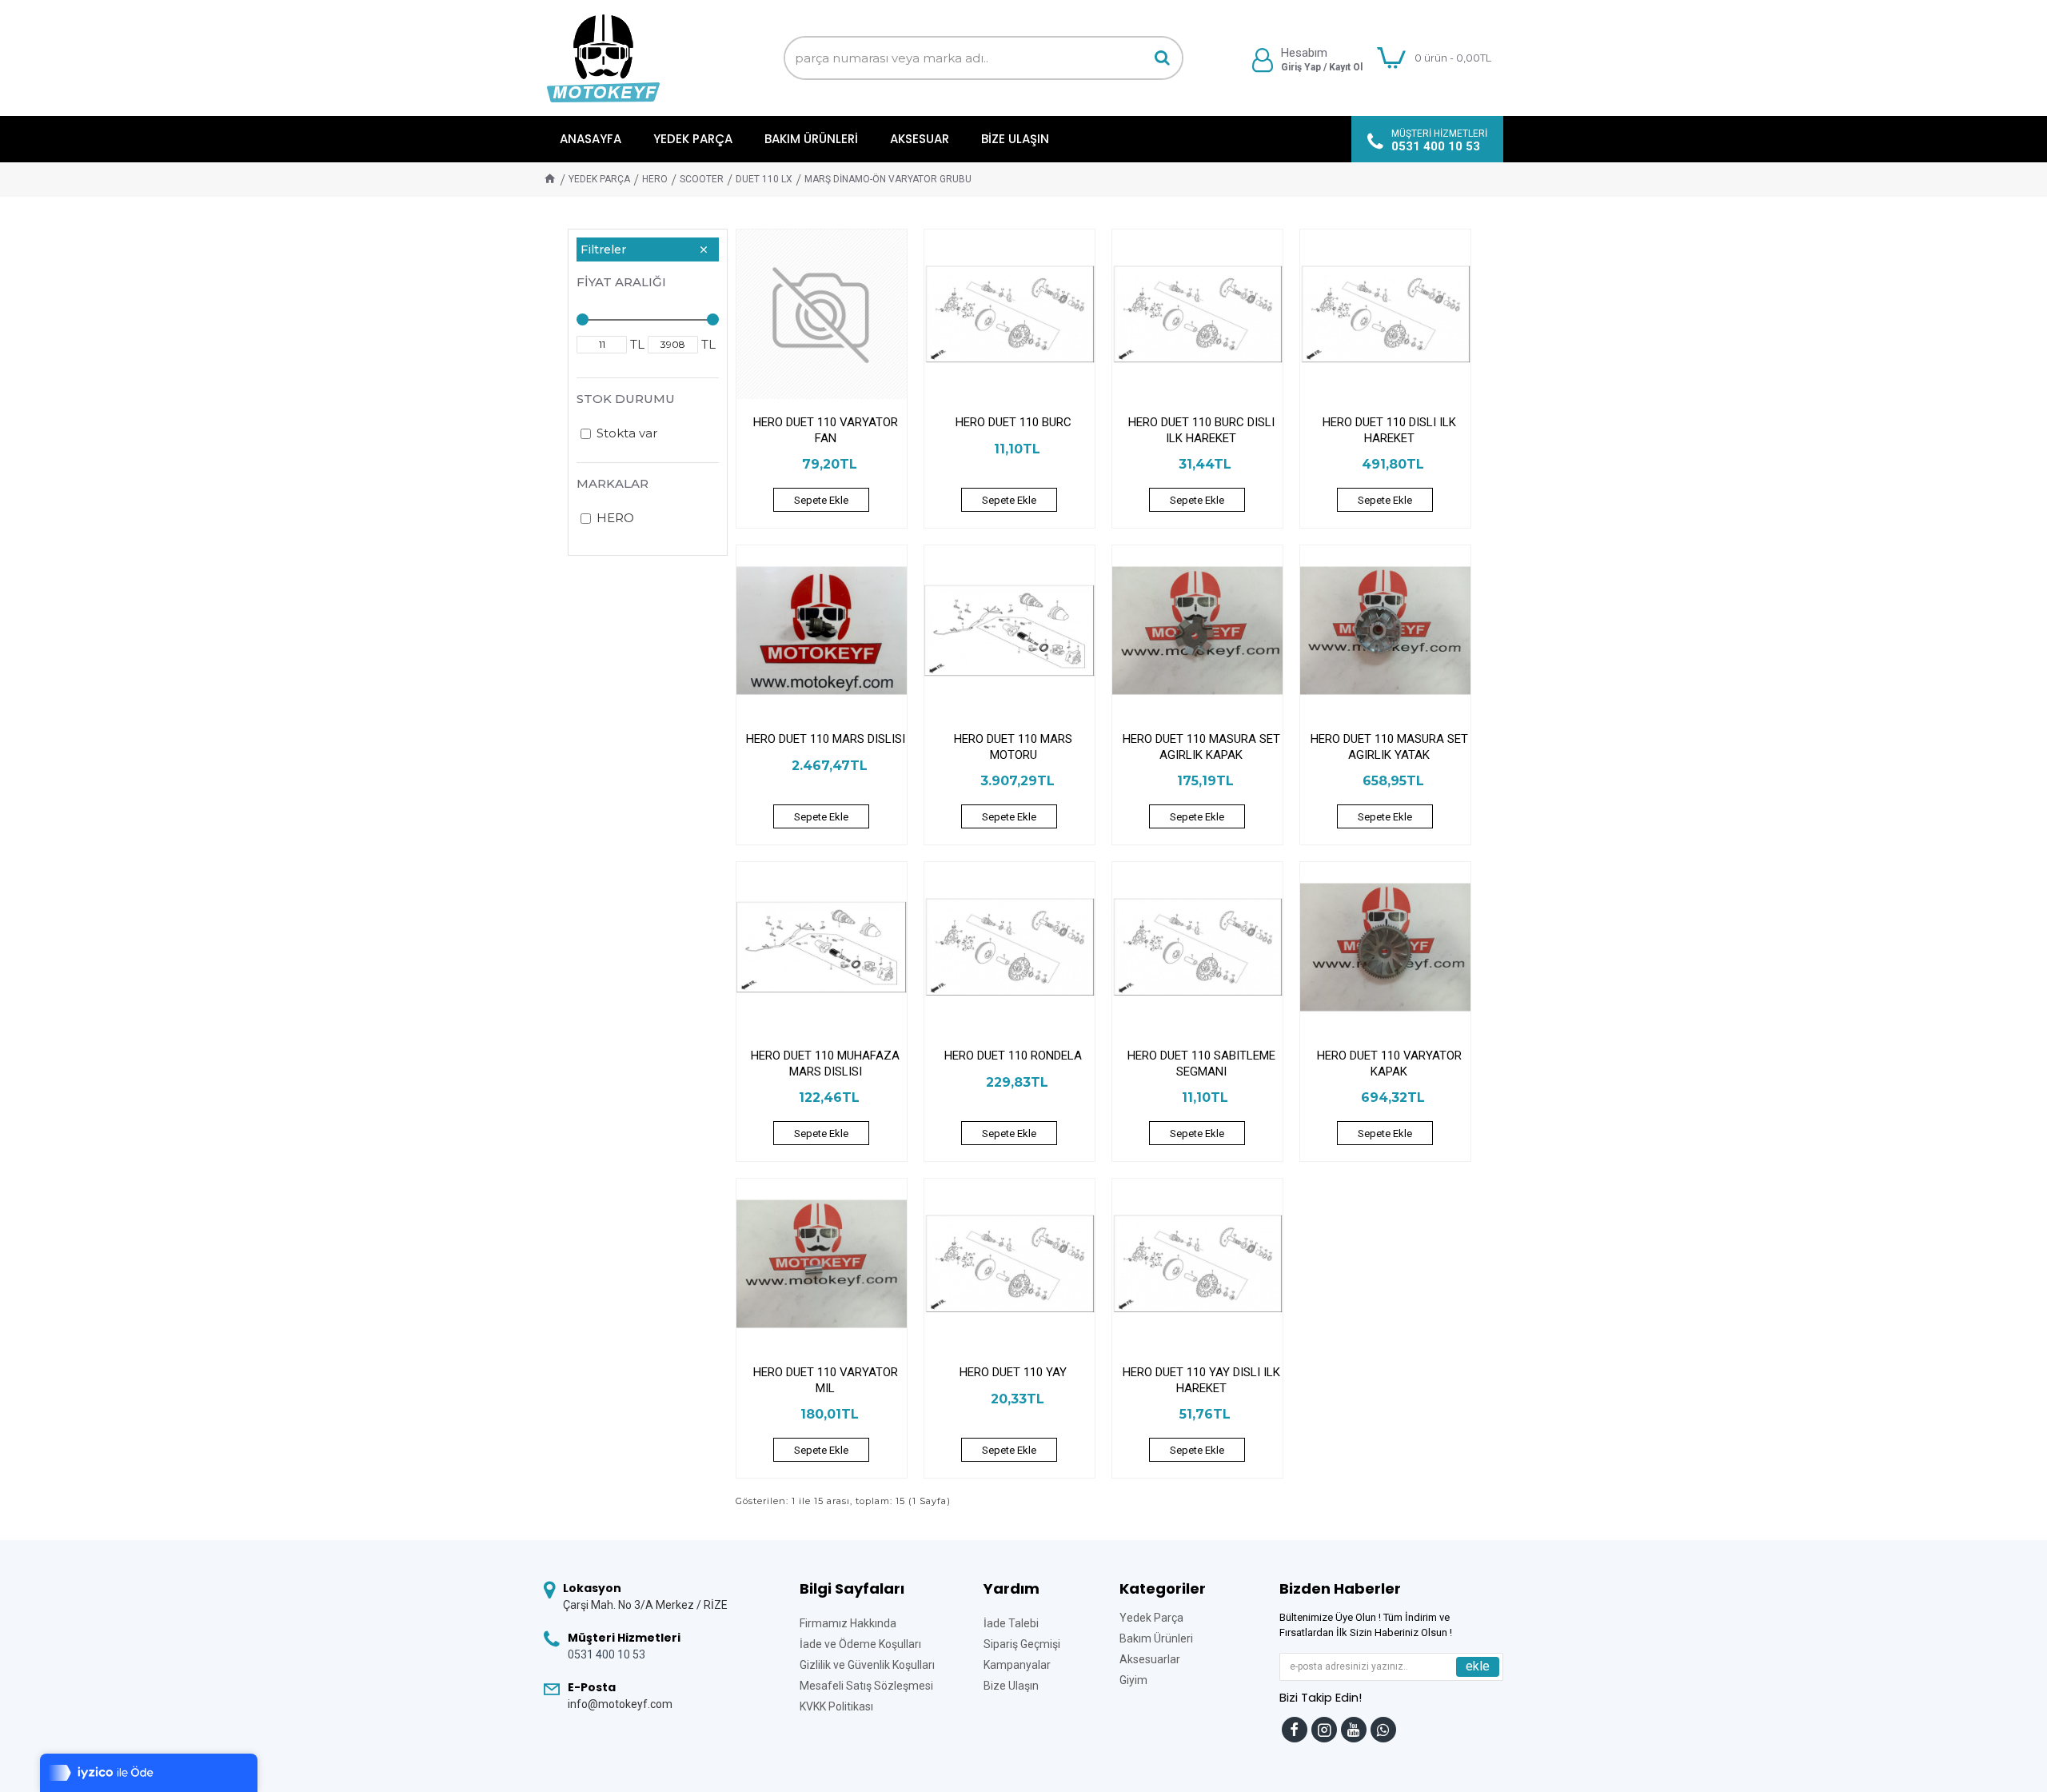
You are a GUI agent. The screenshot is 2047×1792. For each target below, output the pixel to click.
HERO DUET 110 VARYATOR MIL (826, 1380)
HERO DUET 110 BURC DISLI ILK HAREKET (1201, 430)
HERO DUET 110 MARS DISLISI (826, 739)
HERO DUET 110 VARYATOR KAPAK (1389, 1064)
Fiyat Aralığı (621, 282)
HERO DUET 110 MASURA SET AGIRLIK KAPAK (1201, 747)
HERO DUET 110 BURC (1014, 422)
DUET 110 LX (764, 179)
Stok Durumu (626, 399)
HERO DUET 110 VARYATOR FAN (826, 430)
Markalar (613, 483)
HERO (655, 179)
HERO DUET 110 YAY (1013, 1372)
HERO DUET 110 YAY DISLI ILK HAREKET (1201, 1380)
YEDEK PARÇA (599, 179)
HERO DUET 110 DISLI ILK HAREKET (1389, 430)
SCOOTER (702, 179)
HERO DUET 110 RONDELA (1013, 1056)
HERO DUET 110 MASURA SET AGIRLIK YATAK (1389, 747)
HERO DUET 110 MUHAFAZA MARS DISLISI (825, 1064)
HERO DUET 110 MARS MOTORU (1013, 747)
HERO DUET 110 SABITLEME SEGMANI (1201, 1064)
